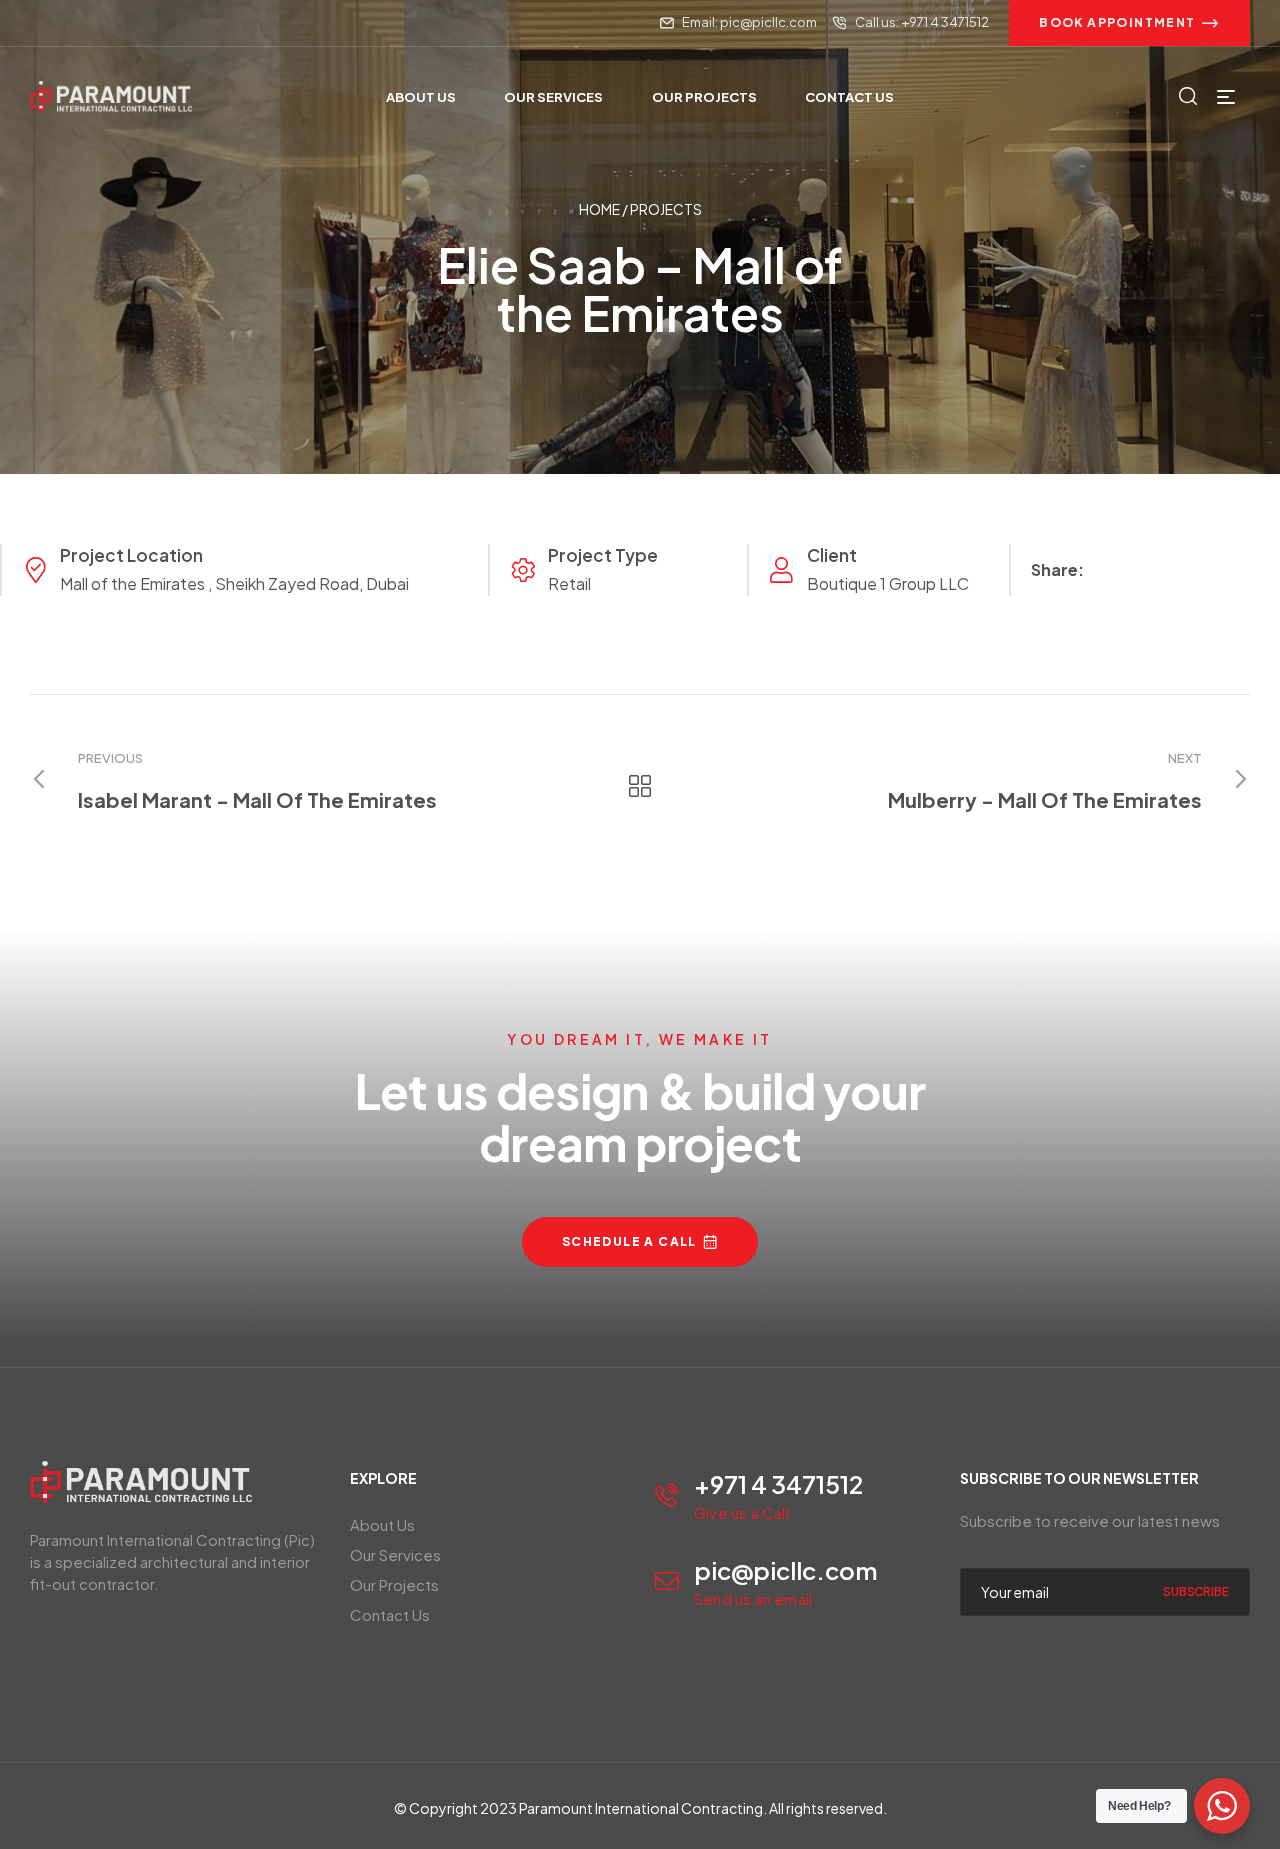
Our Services (395, 1554)
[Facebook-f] (37, 23)
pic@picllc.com (786, 1570)
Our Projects (394, 1584)
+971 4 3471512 (778, 1484)
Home (599, 209)
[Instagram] (72, 23)
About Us (382, 1524)
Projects (666, 209)
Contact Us (390, 1614)
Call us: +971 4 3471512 (922, 22)
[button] (1129, 23)
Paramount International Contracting (641, 1808)
